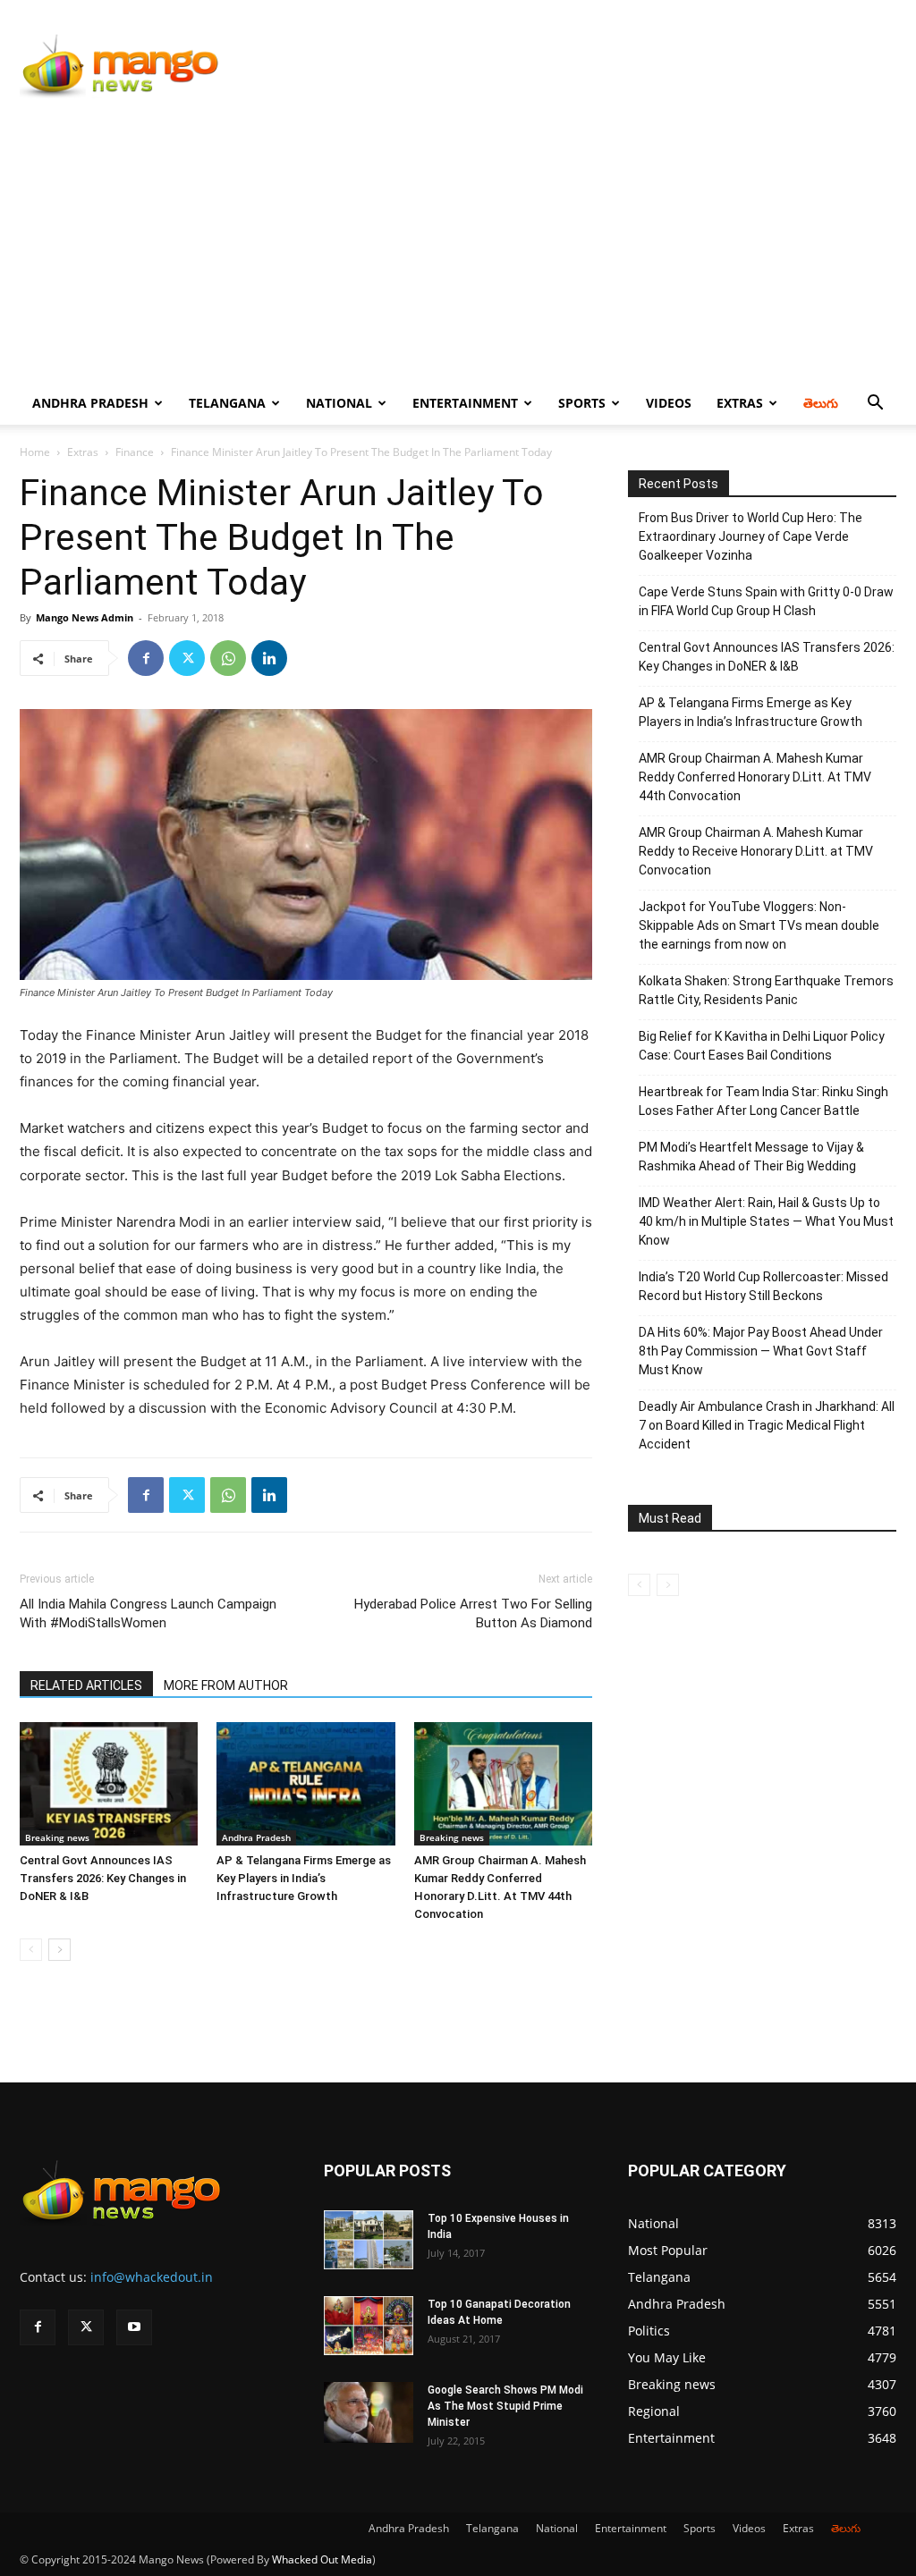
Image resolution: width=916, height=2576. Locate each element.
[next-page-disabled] (668, 1585)
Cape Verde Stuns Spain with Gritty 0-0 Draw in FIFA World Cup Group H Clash (766, 601)
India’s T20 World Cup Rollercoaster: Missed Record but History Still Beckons (763, 1286)
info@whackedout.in (152, 2277)
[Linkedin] (269, 658)
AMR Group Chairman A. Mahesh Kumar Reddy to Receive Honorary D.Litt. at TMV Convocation (756, 851)
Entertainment (465, 403)
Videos (669, 403)
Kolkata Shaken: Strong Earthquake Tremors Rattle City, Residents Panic (766, 990)
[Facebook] (146, 658)
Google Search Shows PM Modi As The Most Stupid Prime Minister (505, 2406)
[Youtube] (134, 2327)
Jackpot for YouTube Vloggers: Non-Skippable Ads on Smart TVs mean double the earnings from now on (759, 925)
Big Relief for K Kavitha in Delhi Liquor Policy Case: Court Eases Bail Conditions (762, 1046)
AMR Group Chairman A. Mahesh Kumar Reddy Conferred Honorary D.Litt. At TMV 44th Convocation (755, 777)
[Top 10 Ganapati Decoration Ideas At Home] (369, 2326)
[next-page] (59, 1950)
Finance (135, 452)
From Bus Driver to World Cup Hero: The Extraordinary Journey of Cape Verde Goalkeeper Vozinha (751, 536)
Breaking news (57, 1837)
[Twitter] (187, 658)
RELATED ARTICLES (86, 1685)
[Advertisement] (458, 248)
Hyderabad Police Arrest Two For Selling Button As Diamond (473, 1613)
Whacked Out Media (322, 2559)
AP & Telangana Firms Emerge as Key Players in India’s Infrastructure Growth (304, 1878)
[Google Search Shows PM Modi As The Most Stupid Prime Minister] (369, 2413)
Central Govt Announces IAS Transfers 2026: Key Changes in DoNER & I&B (103, 1878)
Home (35, 452)
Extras (740, 403)
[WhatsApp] (228, 658)
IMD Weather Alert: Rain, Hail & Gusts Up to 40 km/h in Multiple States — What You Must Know (766, 1221)
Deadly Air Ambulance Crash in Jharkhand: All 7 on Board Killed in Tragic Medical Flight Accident (767, 1425)
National (339, 403)
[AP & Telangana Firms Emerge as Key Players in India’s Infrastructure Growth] (305, 1783)
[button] (875, 405)
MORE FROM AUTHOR (226, 1685)
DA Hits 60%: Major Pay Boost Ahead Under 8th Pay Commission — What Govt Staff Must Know (761, 1351)
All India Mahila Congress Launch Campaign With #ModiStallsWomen (148, 1613)
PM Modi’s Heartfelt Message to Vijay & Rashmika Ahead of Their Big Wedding (751, 1157)
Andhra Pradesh (90, 403)
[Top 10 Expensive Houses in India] (369, 2240)
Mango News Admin (85, 617)
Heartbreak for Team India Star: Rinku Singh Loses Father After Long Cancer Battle (763, 1101)
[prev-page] (31, 1950)
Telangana (227, 403)
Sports (582, 403)
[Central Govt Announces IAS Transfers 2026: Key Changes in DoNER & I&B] (109, 1783)
